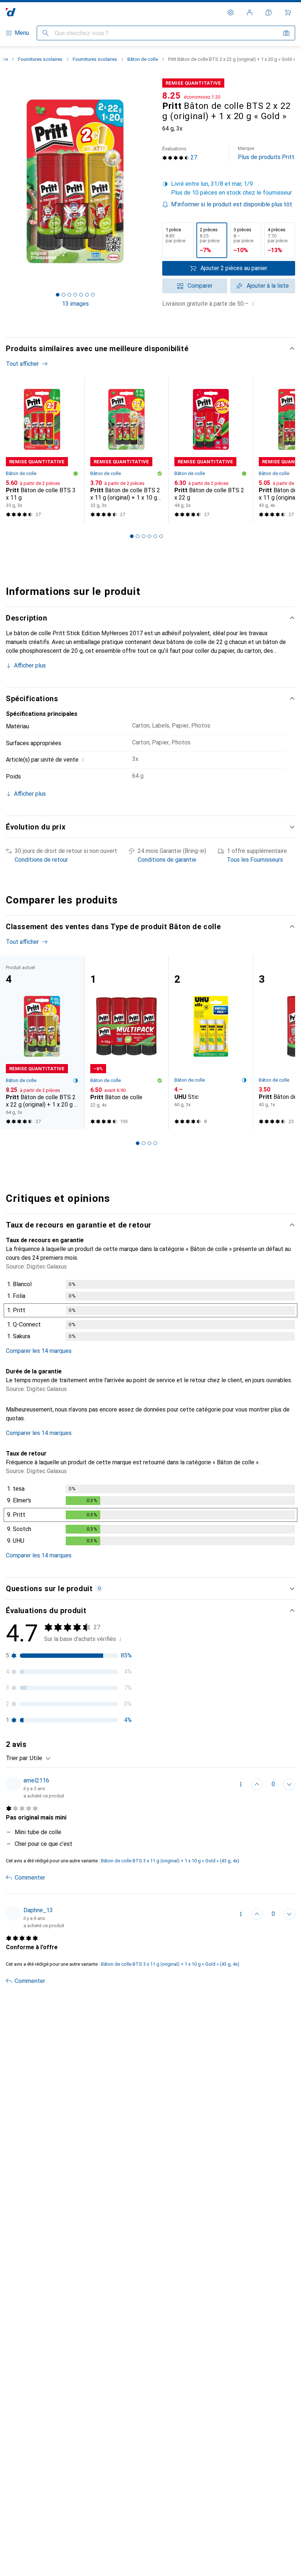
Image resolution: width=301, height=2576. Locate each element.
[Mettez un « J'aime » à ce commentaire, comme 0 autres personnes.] (257, 1784)
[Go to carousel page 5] (155, 536)
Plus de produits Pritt (266, 153)
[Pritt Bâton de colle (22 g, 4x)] (127, 1042)
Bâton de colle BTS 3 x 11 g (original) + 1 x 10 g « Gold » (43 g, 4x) (170, 1861)
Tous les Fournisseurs (255, 860)
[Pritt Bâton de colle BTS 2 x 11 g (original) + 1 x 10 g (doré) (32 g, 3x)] (127, 450)
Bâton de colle (143, 59)
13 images (75, 304)
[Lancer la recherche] (46, 33)
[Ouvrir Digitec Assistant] (269, 12)
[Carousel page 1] (132, 536)
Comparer (200, 286)
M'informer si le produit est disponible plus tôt (232, 204)
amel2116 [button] (36, 1780)
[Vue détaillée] (150, 1312)
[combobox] (38, 1758)
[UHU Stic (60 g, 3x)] (211, 1042)
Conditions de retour (41, 860)
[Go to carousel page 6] (161, 536)
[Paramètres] (231, 12)
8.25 (172, 96)
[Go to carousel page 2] (138, 536)
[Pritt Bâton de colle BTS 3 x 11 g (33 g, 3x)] (42, 450)
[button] (229, 188)
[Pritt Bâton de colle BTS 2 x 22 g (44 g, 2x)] (211, 450)
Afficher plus (30, 665)
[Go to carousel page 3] (144, 536)
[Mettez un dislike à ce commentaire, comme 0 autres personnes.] (289, 1784)
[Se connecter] (250, 12)
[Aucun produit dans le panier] (288, 12)
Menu (22, 33)
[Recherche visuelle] (286, 33)
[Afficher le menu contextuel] (241, 1784)
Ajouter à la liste (268, 286)
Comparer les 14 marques (39, 1351)
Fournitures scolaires (40, 59)
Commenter (30, 1878)
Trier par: (17, 1758)
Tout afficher (22, 364)
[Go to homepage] (11, 12)
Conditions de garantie (167, 860)
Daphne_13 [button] (38, 1910)
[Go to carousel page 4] (149, 536)
